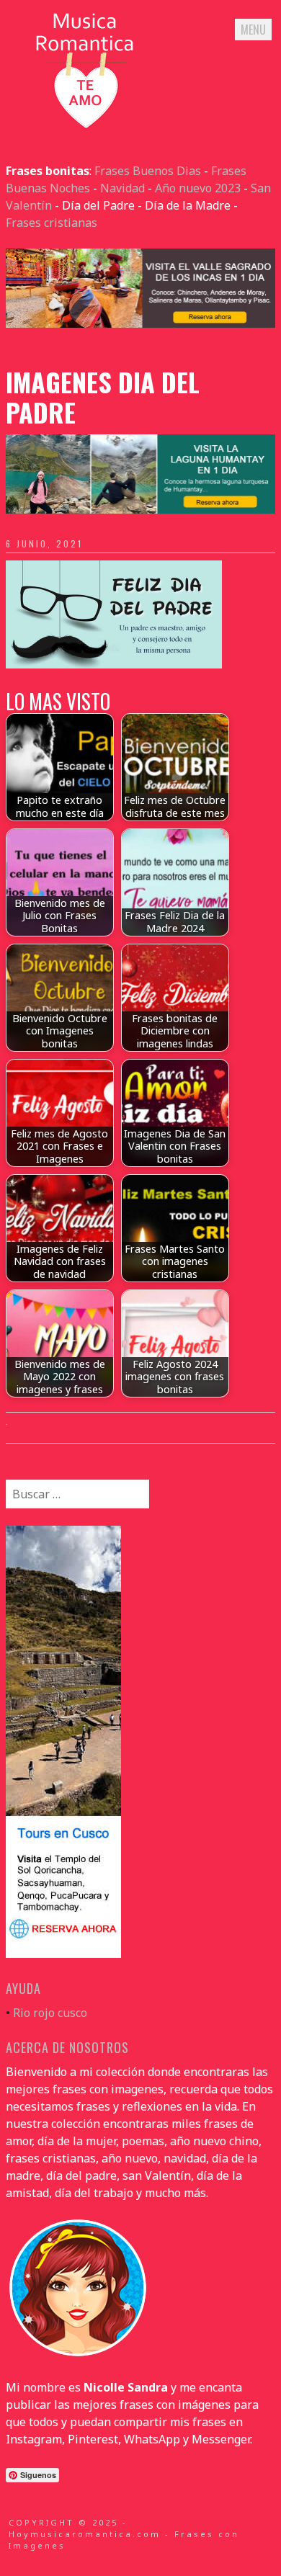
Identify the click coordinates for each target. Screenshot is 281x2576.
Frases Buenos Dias (148, 171)
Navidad (122, 188)
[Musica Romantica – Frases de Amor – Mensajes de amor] (85, 128)
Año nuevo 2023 (198, 188)
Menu (253, 30)
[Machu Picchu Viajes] (140, 323)
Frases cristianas (52, 223)
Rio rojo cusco (50, 2013)
